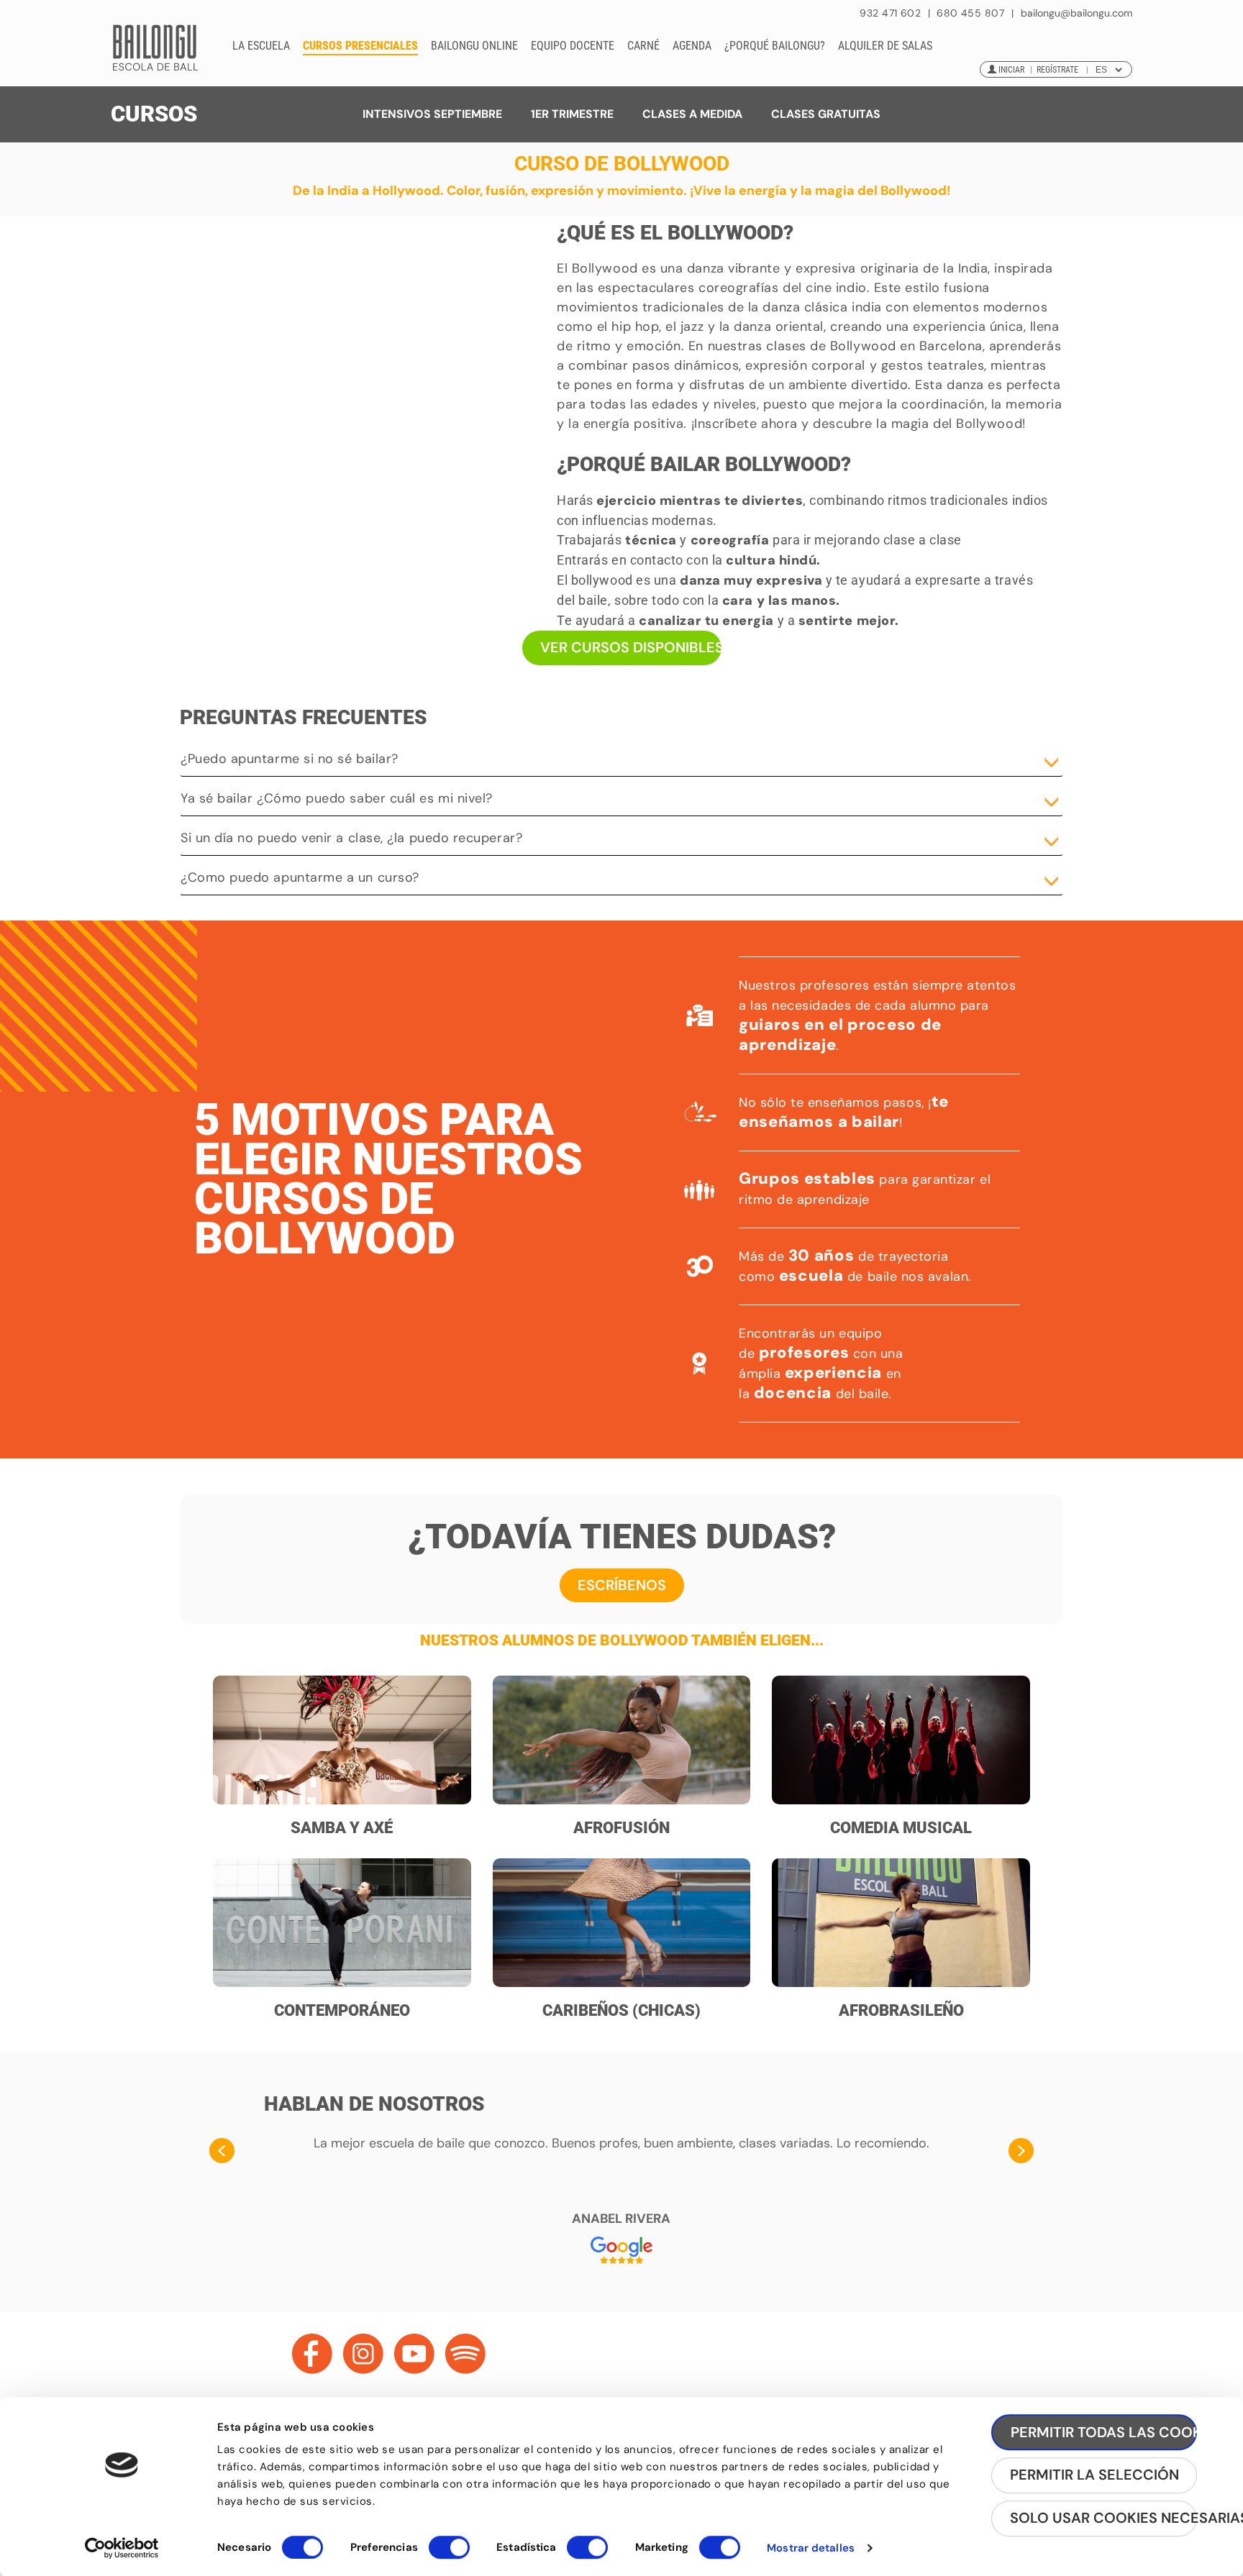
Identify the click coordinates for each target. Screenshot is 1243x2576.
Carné (643, 46)
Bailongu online (474, 46)
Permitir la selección (1094, 2475)
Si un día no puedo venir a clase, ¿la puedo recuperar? (351, 838)
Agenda (692, 46)
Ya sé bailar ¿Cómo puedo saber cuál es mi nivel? (337, 798)
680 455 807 (970, 13)
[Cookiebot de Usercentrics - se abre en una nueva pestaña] (122, 2548)
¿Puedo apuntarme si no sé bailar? (290, 759)
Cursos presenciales (360, 46)
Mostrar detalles (811, 2548)
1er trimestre (572, 114)
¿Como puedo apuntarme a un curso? (300, 877)
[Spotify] (465, 2354)
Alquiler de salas (885, 46)
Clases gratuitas (826, 114)
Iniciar (1011, 70)
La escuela (261, 46)
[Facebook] (312, 2354)
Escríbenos (622, 1585)
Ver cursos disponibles (631, 647)
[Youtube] (414, 2354)
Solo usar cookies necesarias (1103, 2518)
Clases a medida (692, 114)
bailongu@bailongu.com (1076, 13)
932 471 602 (892, 13)
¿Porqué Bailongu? (775, 46)
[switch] (449, 2554)
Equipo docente (573, 46)
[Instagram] (363, 2354)
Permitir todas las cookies (1104, 2432)
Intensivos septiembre (432, 114)
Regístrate (1057, 70)
